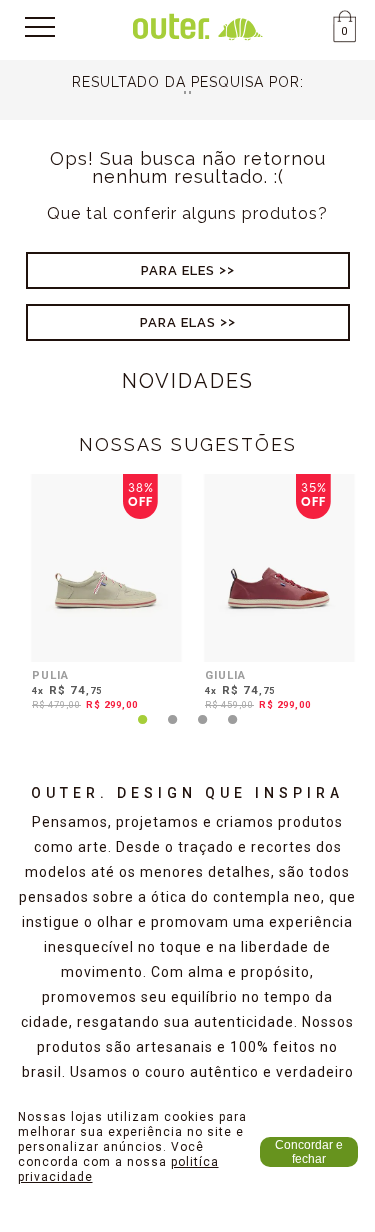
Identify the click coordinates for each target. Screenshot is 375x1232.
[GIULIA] (279, 568)
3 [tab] (203, 731)
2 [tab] (173, 731)
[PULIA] (106, 568)
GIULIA (225, 675)
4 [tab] (233, 731)
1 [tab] (143, 731)
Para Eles (178, 270)
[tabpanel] (101, 596)
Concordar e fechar (309, 1152)
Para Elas (178, 322)
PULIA (50, 675)
